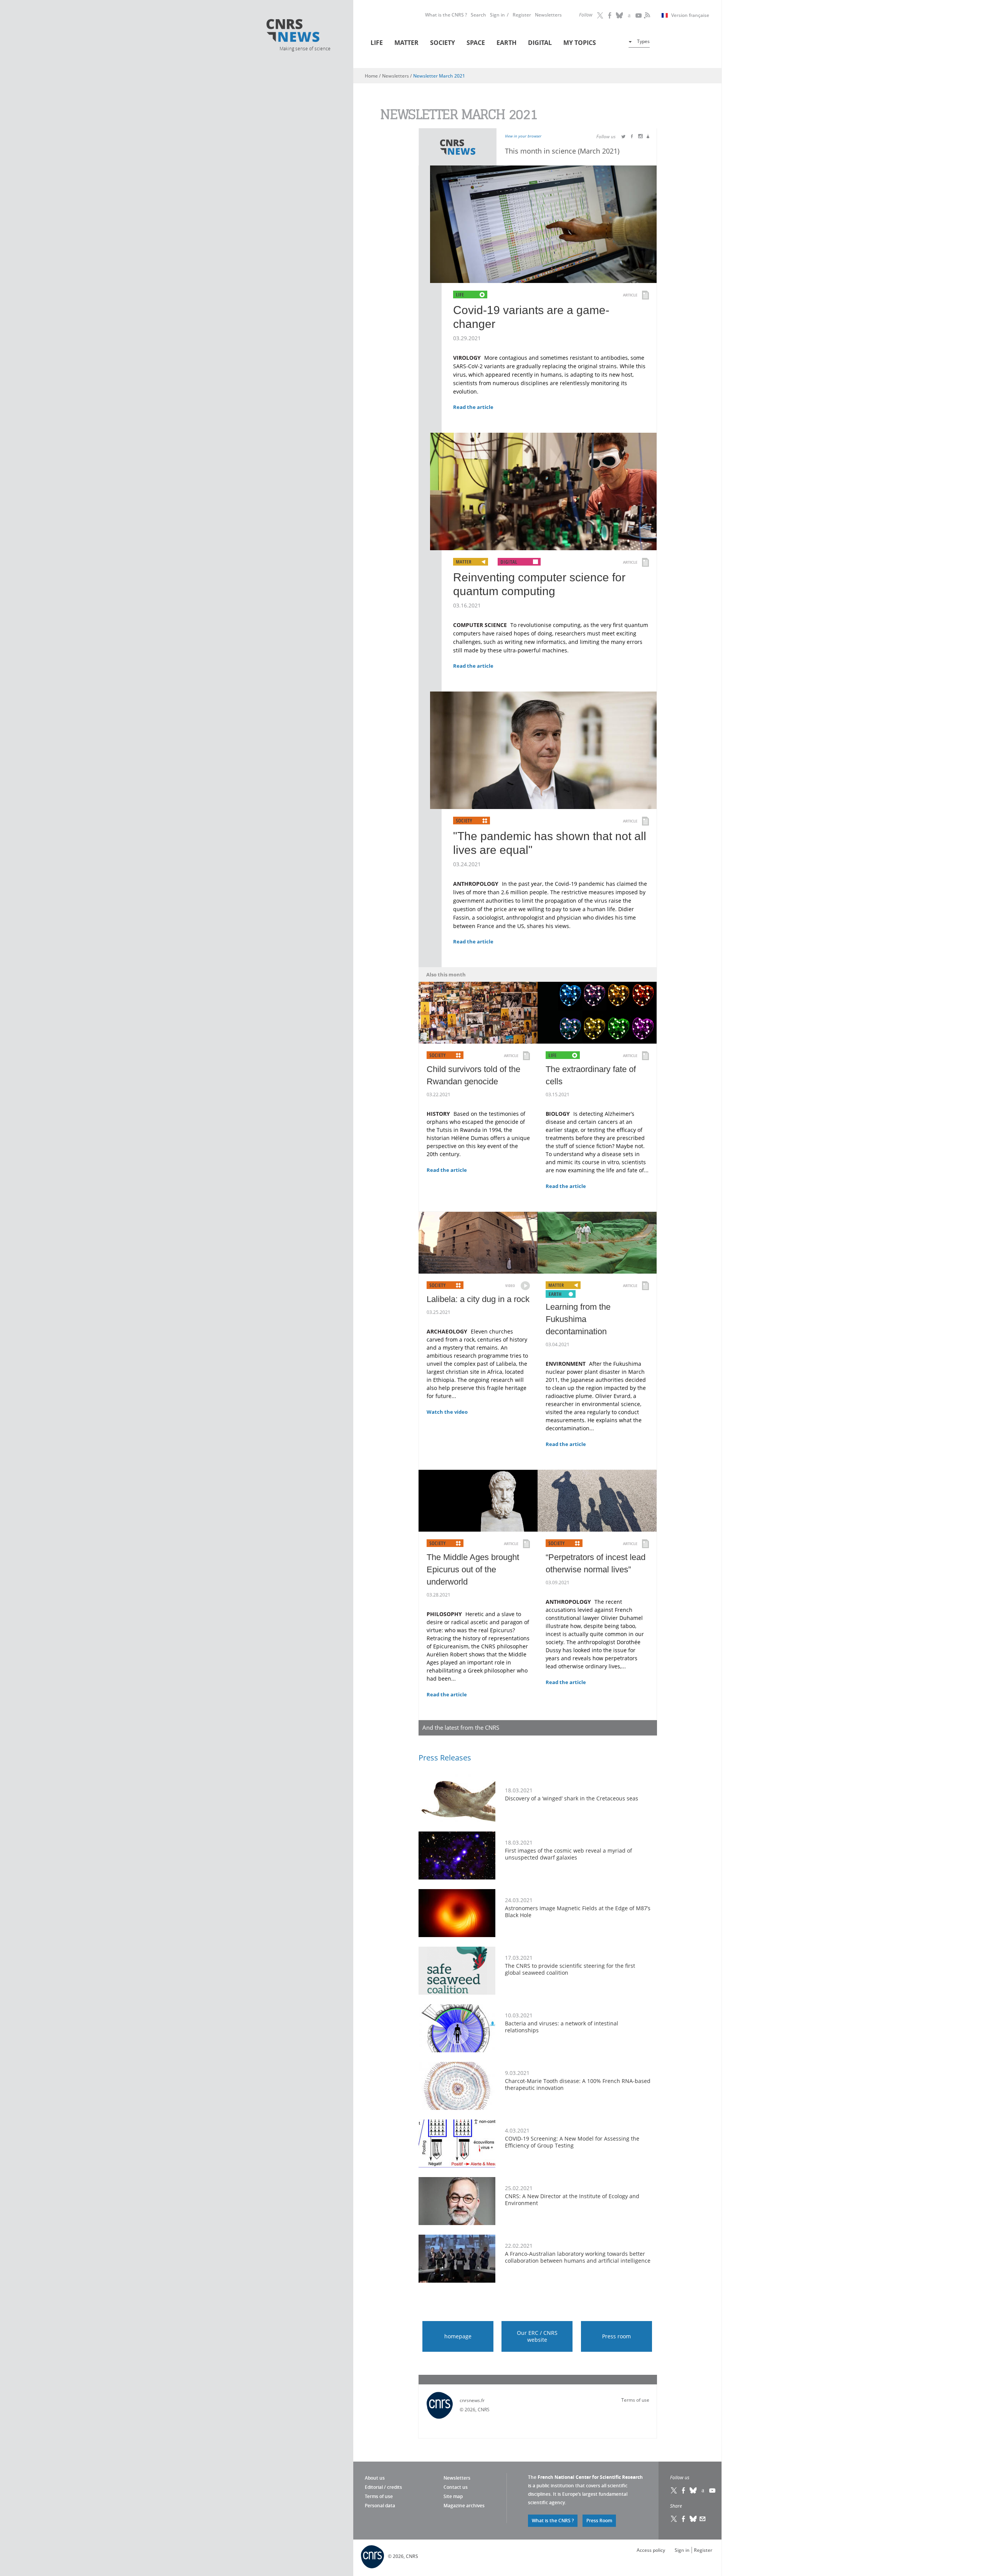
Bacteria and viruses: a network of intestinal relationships (562, 2027)
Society (443, 43)
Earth (506, 43)
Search (478, 15)
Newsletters (548, 15)
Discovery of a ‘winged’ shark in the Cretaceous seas (572, 1798)
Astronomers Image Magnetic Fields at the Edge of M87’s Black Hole (578, 1912)
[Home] (304, 32)
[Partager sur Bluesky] (693, 2519)
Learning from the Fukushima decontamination (578, 1319)
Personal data (380, 2506)
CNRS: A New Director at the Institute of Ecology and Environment (572, 2200)
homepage (458, 2336)
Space (476, 43)
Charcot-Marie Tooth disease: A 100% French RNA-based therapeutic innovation (578, 2084)
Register (522, 15)
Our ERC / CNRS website (537, 2336)
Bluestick (619, 15)
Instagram (629, 15)
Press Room (599, 2521)
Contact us (456, 2487)
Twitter (600, 15)
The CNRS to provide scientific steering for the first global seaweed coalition (570, 1969)
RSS (646, 15)
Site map (453, 2496)
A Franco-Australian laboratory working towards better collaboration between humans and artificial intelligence (578, 2257)
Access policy (651, 2550)
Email (703, 2519)
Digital (540, 43)
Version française (690, 15)
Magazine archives (464, 2506)
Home (371, 76)
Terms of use (635, 2400)
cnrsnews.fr (472, 2400)
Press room (616, 2336)
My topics (580, 43)
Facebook (610, 15)
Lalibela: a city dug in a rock (478, 1299)
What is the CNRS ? (446, 15)
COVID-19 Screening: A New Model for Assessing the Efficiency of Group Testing (572, 2142)
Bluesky (693, 2490)
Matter (406, 43)
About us (375, 2478)
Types (643, 41)
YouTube (639, 15)
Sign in (497, 15)
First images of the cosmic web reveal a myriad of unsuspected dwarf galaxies (568, 1854)
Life (377, 43)
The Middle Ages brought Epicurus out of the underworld (473, 1569)
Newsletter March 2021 (439, 76)
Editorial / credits (383, 2487)
